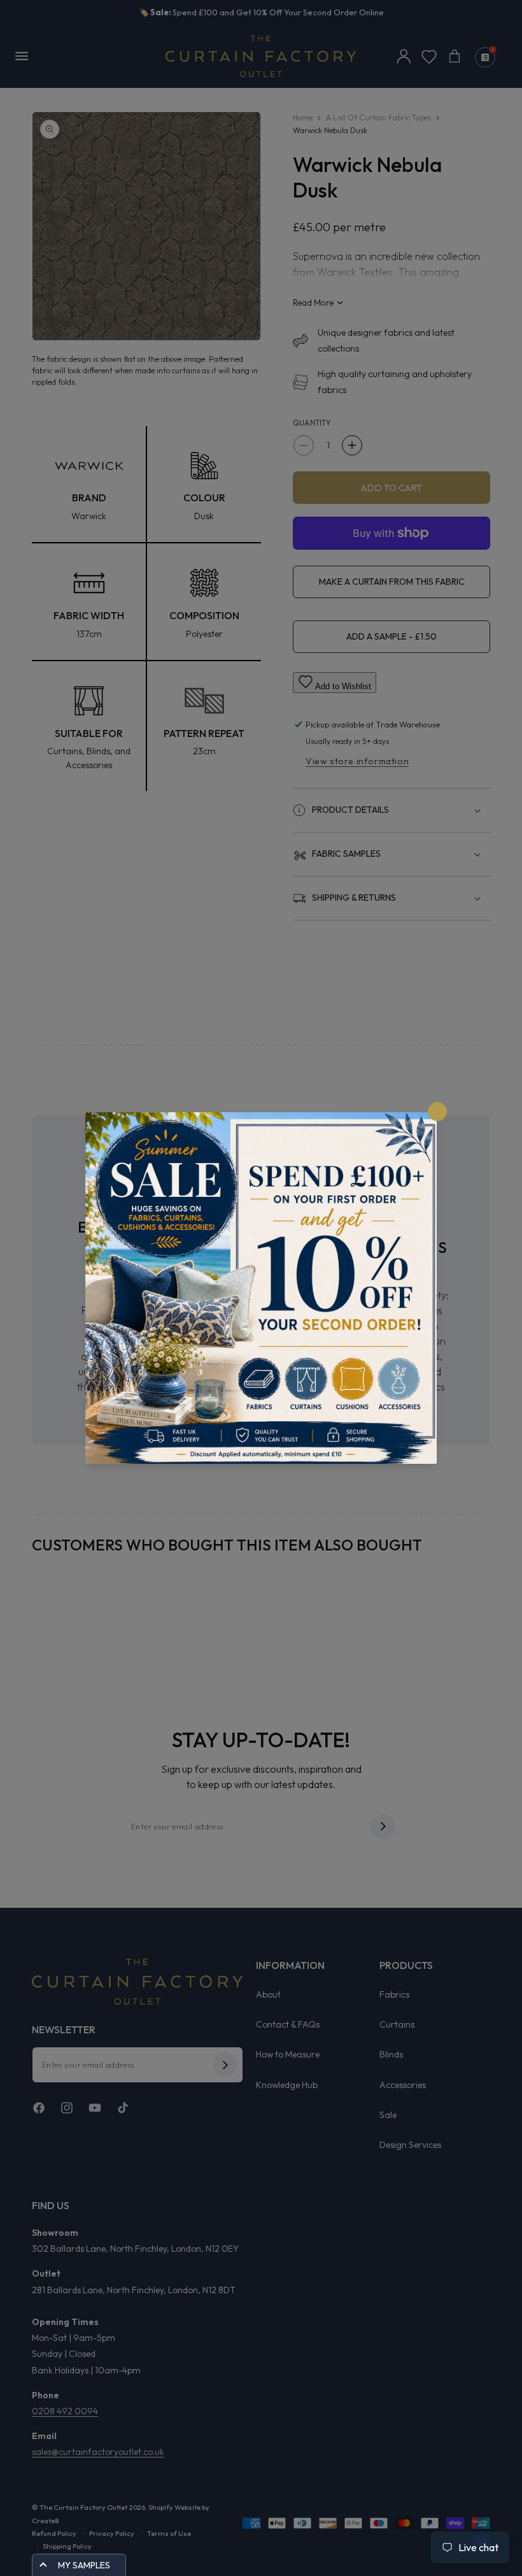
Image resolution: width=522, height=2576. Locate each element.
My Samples (84, 2565)
